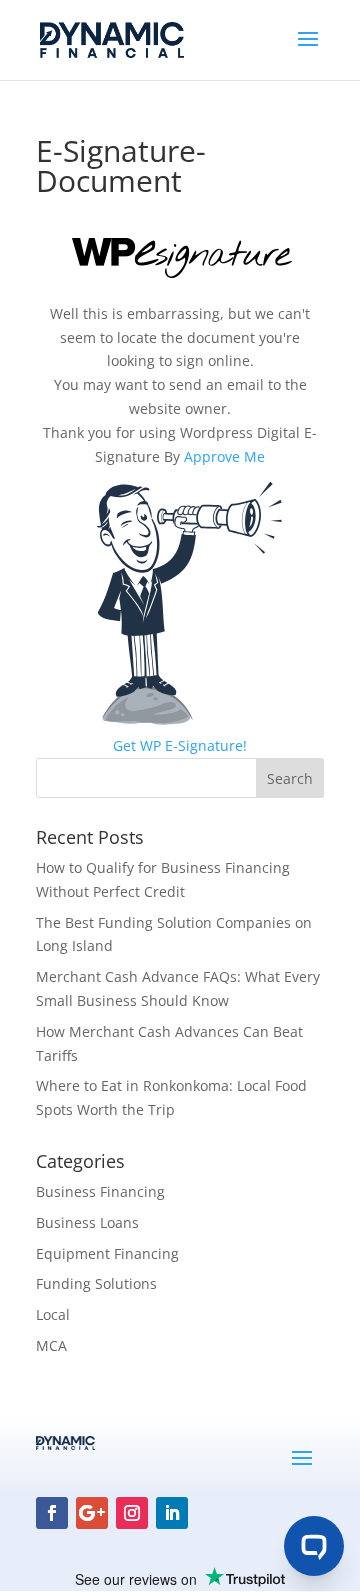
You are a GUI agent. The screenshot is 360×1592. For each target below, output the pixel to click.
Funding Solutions (96, 1283)
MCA (51, 1345)
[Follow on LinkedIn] (172, 1513)
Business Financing (100, 1191)
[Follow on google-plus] (92, 1513)
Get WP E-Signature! (180, 745)
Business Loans (87, 1222)
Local (53, 1314)
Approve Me (224, 456)
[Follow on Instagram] (132, 1513)
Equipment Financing (107, 1253)
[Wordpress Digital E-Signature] (180, 275)
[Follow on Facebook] (52, 1513)
